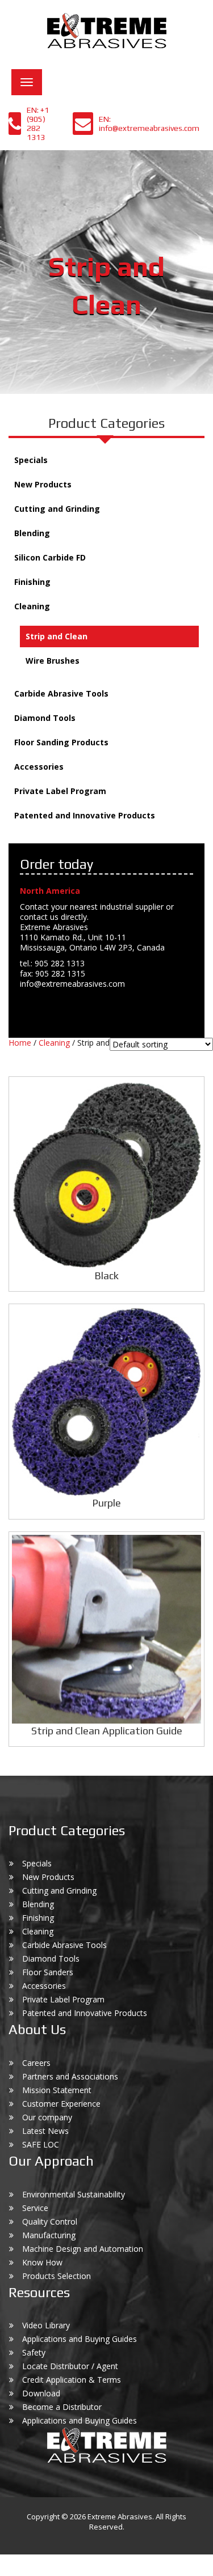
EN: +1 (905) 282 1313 (38, 124)
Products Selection (57, 2276)
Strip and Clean (57, 636)
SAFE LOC (41, 2144)
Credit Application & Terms (72, 2380)
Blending (32, 533)
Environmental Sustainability (74, 2194)
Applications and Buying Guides (80, 2339)
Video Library (46, 2325)
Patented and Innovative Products (85, 815)
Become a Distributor (62, 2407)
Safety (34, 2352)
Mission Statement (57, 2090)
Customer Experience (61, 2104)
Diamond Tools (45, 718)
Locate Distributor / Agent (70, 2366)
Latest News (45, 2131)
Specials (31, 460)
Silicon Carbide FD (50, 557)
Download (41, 2393)
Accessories (39, 767)
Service (35, 2208)
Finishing (32, 582)
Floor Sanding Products (61, 742)
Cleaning (32, 606)
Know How (42, 2262)
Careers (36, 2063)
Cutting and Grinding (57, 509)
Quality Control (50, 2221)
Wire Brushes (53, 661)
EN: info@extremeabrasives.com (149, 124)
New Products (43, 484)
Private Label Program (60, 791)
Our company (47, 2117)
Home (20, 1043)
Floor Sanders (48, 1972)
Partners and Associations (70, 2076)
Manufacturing (49, 2235)
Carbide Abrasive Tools (61, 693)
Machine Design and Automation (83, 2249)
